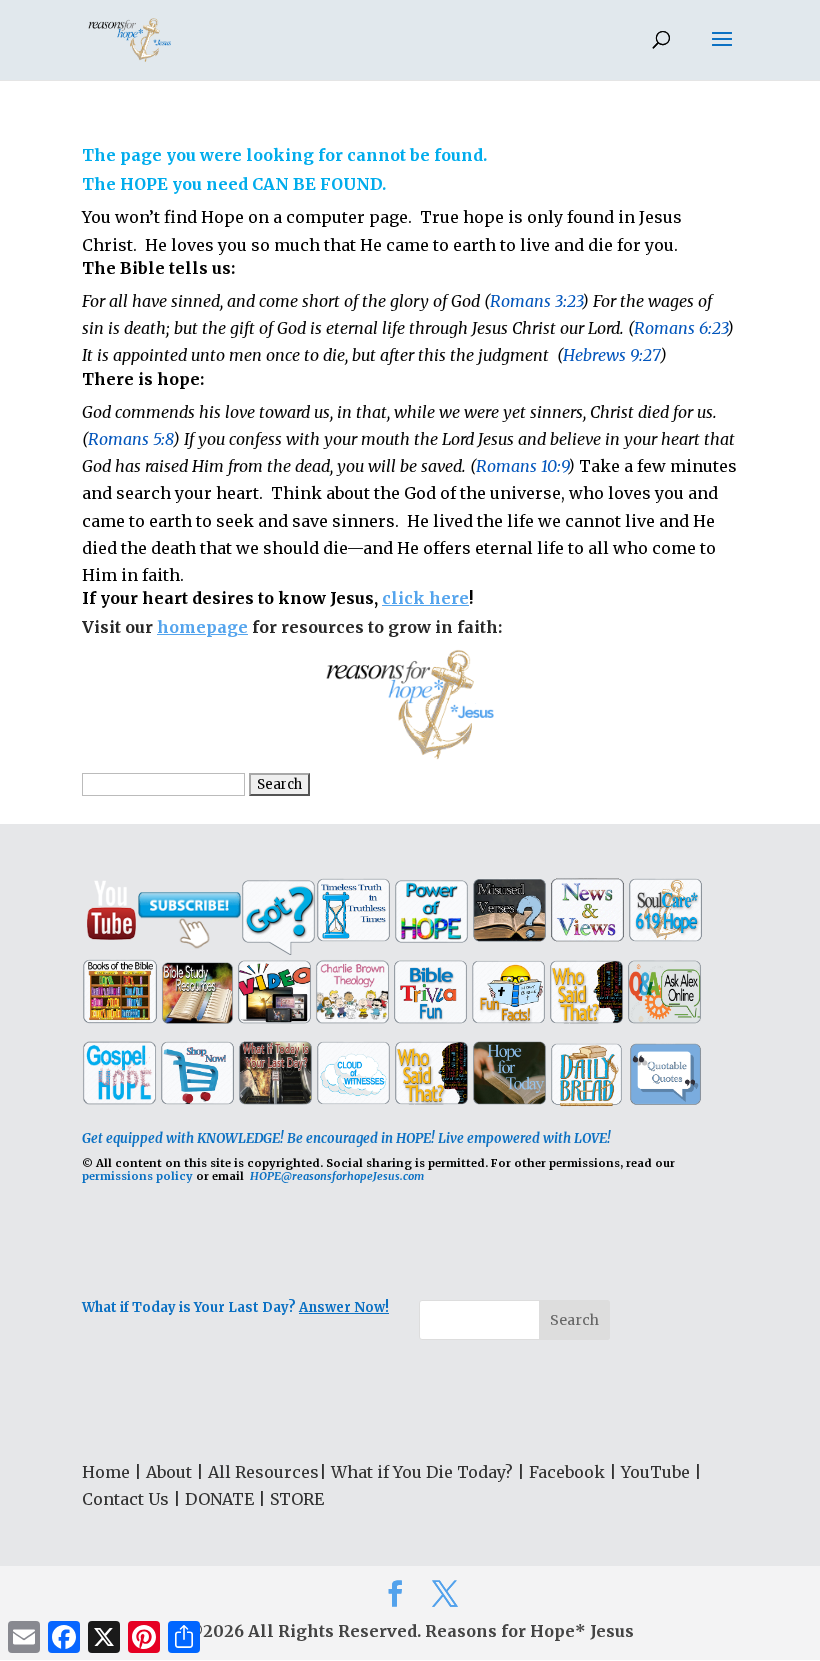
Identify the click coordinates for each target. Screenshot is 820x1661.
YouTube (655, 1472)
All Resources (263, 1472)
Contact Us (125, 1499)
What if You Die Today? (422, 1472)
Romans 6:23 (680, 328)
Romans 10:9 (522, 466)
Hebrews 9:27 (611, 355)
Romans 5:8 (130, 439)
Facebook (567, 1472)
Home (106, 1472)
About (169, 1472)
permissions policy (137, 1176)
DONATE (219, 1499)
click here (425, 598)
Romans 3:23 (536, 301)
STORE (297, 1499)
